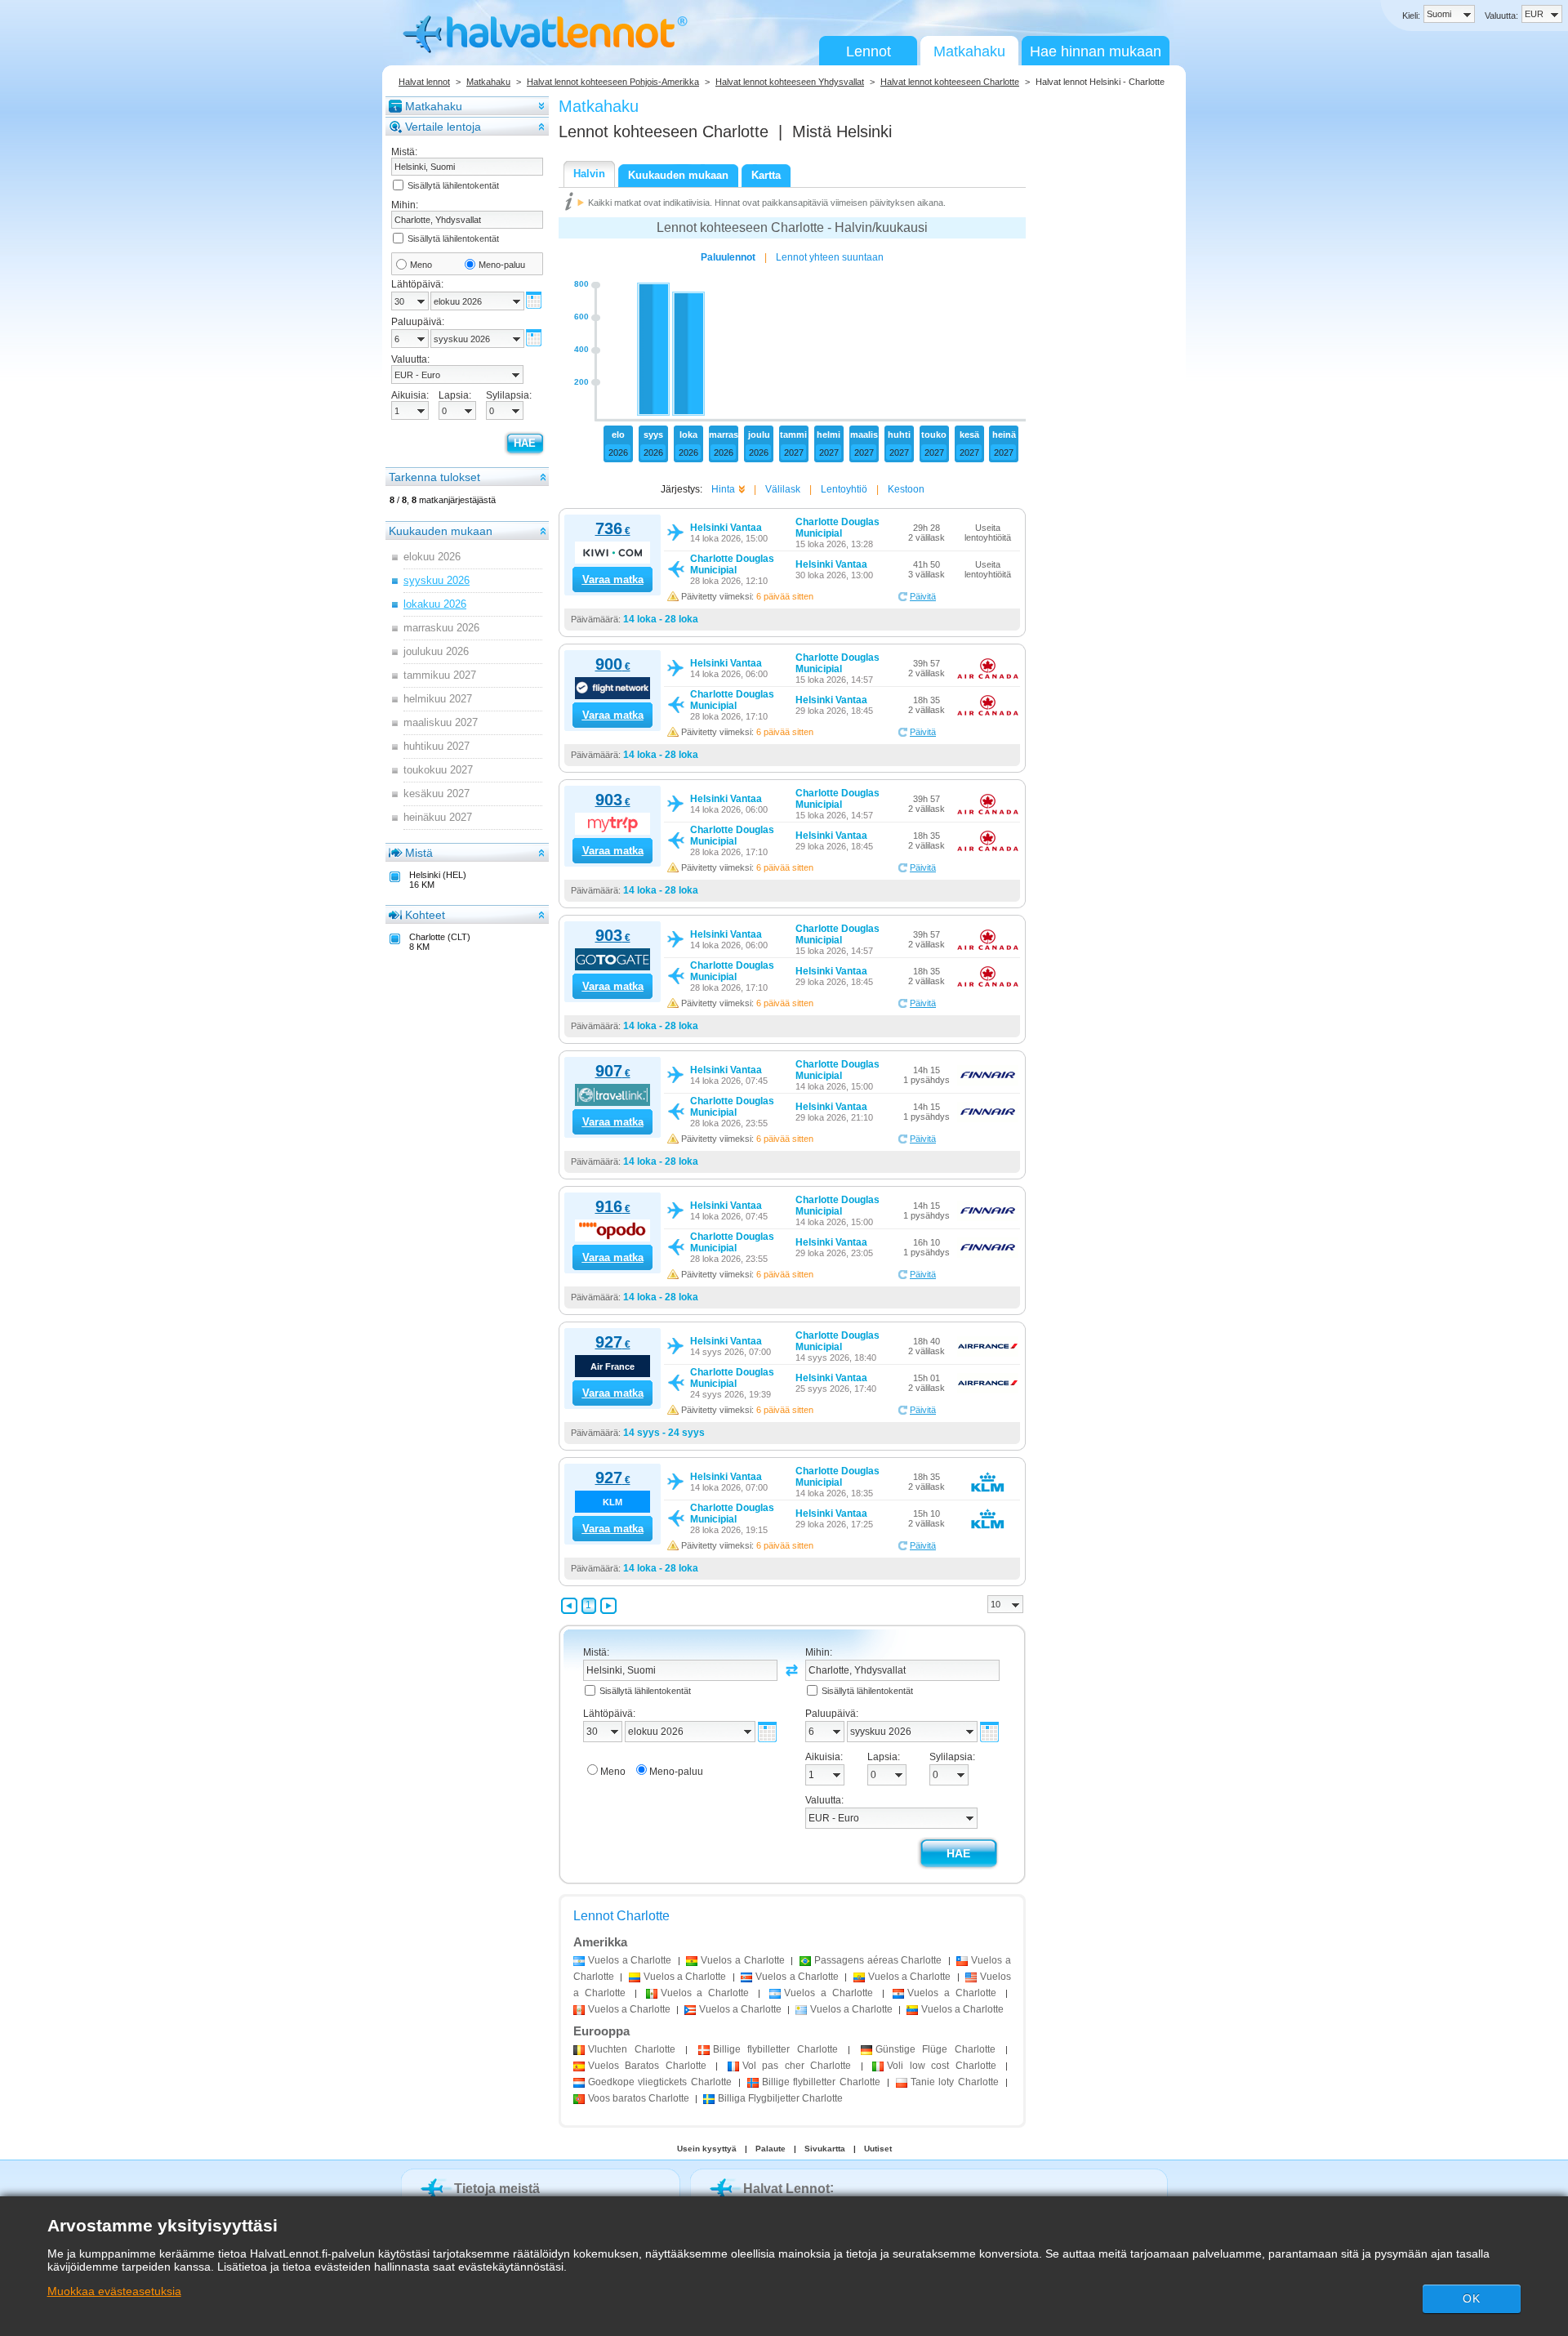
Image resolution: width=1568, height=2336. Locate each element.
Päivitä (923, 596)
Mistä (419, 853)
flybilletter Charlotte (775, 2049)
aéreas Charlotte (878, 1960)
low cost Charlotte (941, 2066)
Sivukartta (825, 2149)
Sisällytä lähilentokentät (453, 185)
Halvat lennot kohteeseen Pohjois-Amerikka (613, 82)
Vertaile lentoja (443, 127)
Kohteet (425, 915)
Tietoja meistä (497, 2189)
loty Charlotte (955, 2082)
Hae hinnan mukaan (1096, 51)
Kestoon (906, 489)
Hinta (723, 489)
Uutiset (878, 2149)
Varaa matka (613, 580)
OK (1472, 2298)
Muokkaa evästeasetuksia (114, 2291)
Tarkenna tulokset (434, 477)
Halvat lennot (424, 82)
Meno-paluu (502, 265)
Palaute (771, 2149)
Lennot (869, 51)
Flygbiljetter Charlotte (780, 2098)
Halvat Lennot (786, 2189)
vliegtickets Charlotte (660, 2082)
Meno (421, 265)
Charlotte (632, 2049)
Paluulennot (728, 257)
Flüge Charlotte (935, 2049)
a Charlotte (630, 1960)
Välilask (783, 489)
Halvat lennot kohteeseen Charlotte (950, 82)
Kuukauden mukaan (441, 531)
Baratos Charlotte (647, 2066)
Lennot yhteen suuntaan (830, 257)
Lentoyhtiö (844, 489)
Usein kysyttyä (707, 2149)
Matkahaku (969, 51)
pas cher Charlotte (797, 2066)
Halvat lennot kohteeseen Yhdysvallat (790, 82)
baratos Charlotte (639, 2098)
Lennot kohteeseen (664, 132)
